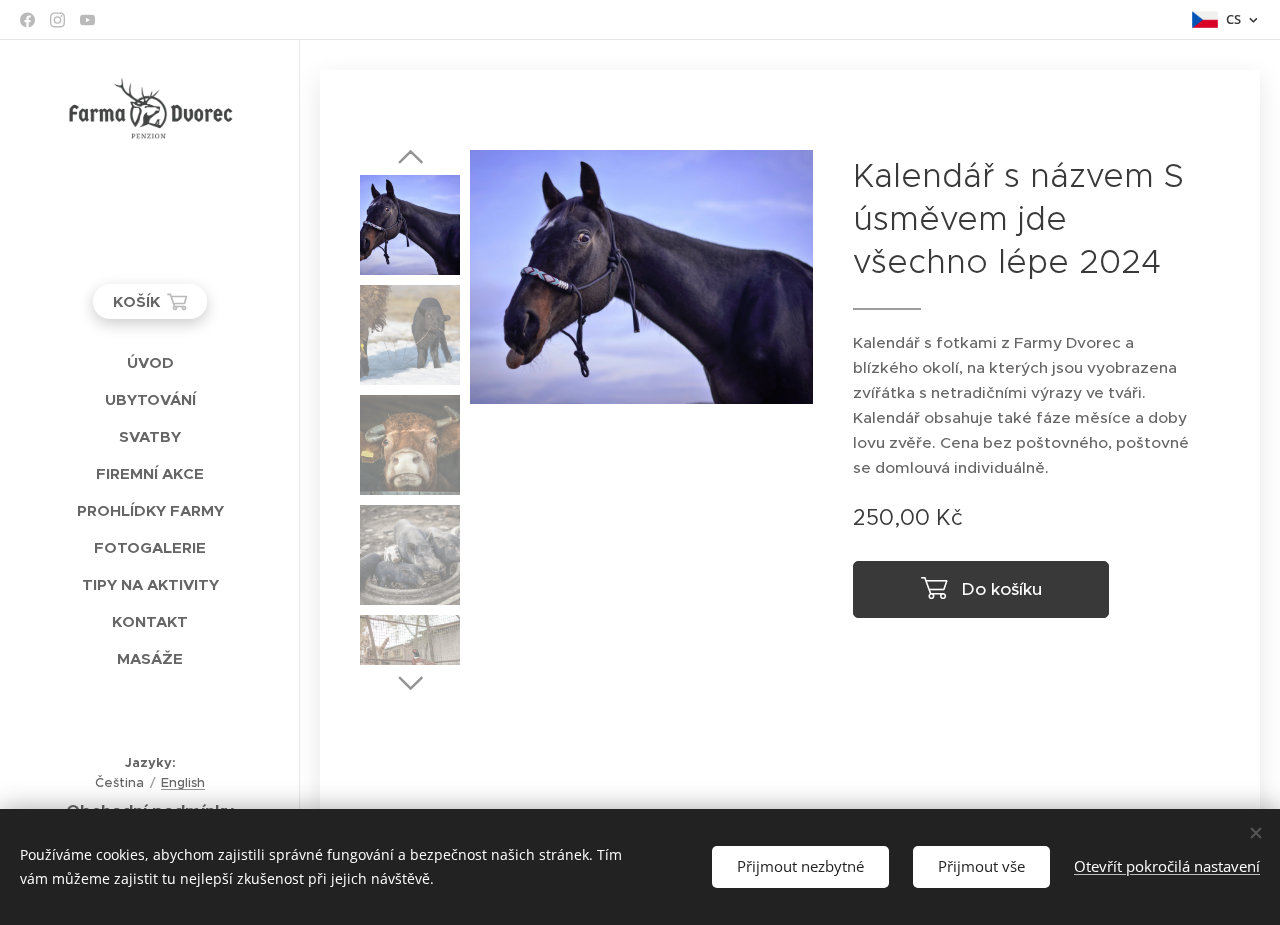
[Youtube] (87, 20)
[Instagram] (57, 20)
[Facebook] (27, 20)
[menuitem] (150, 362)
